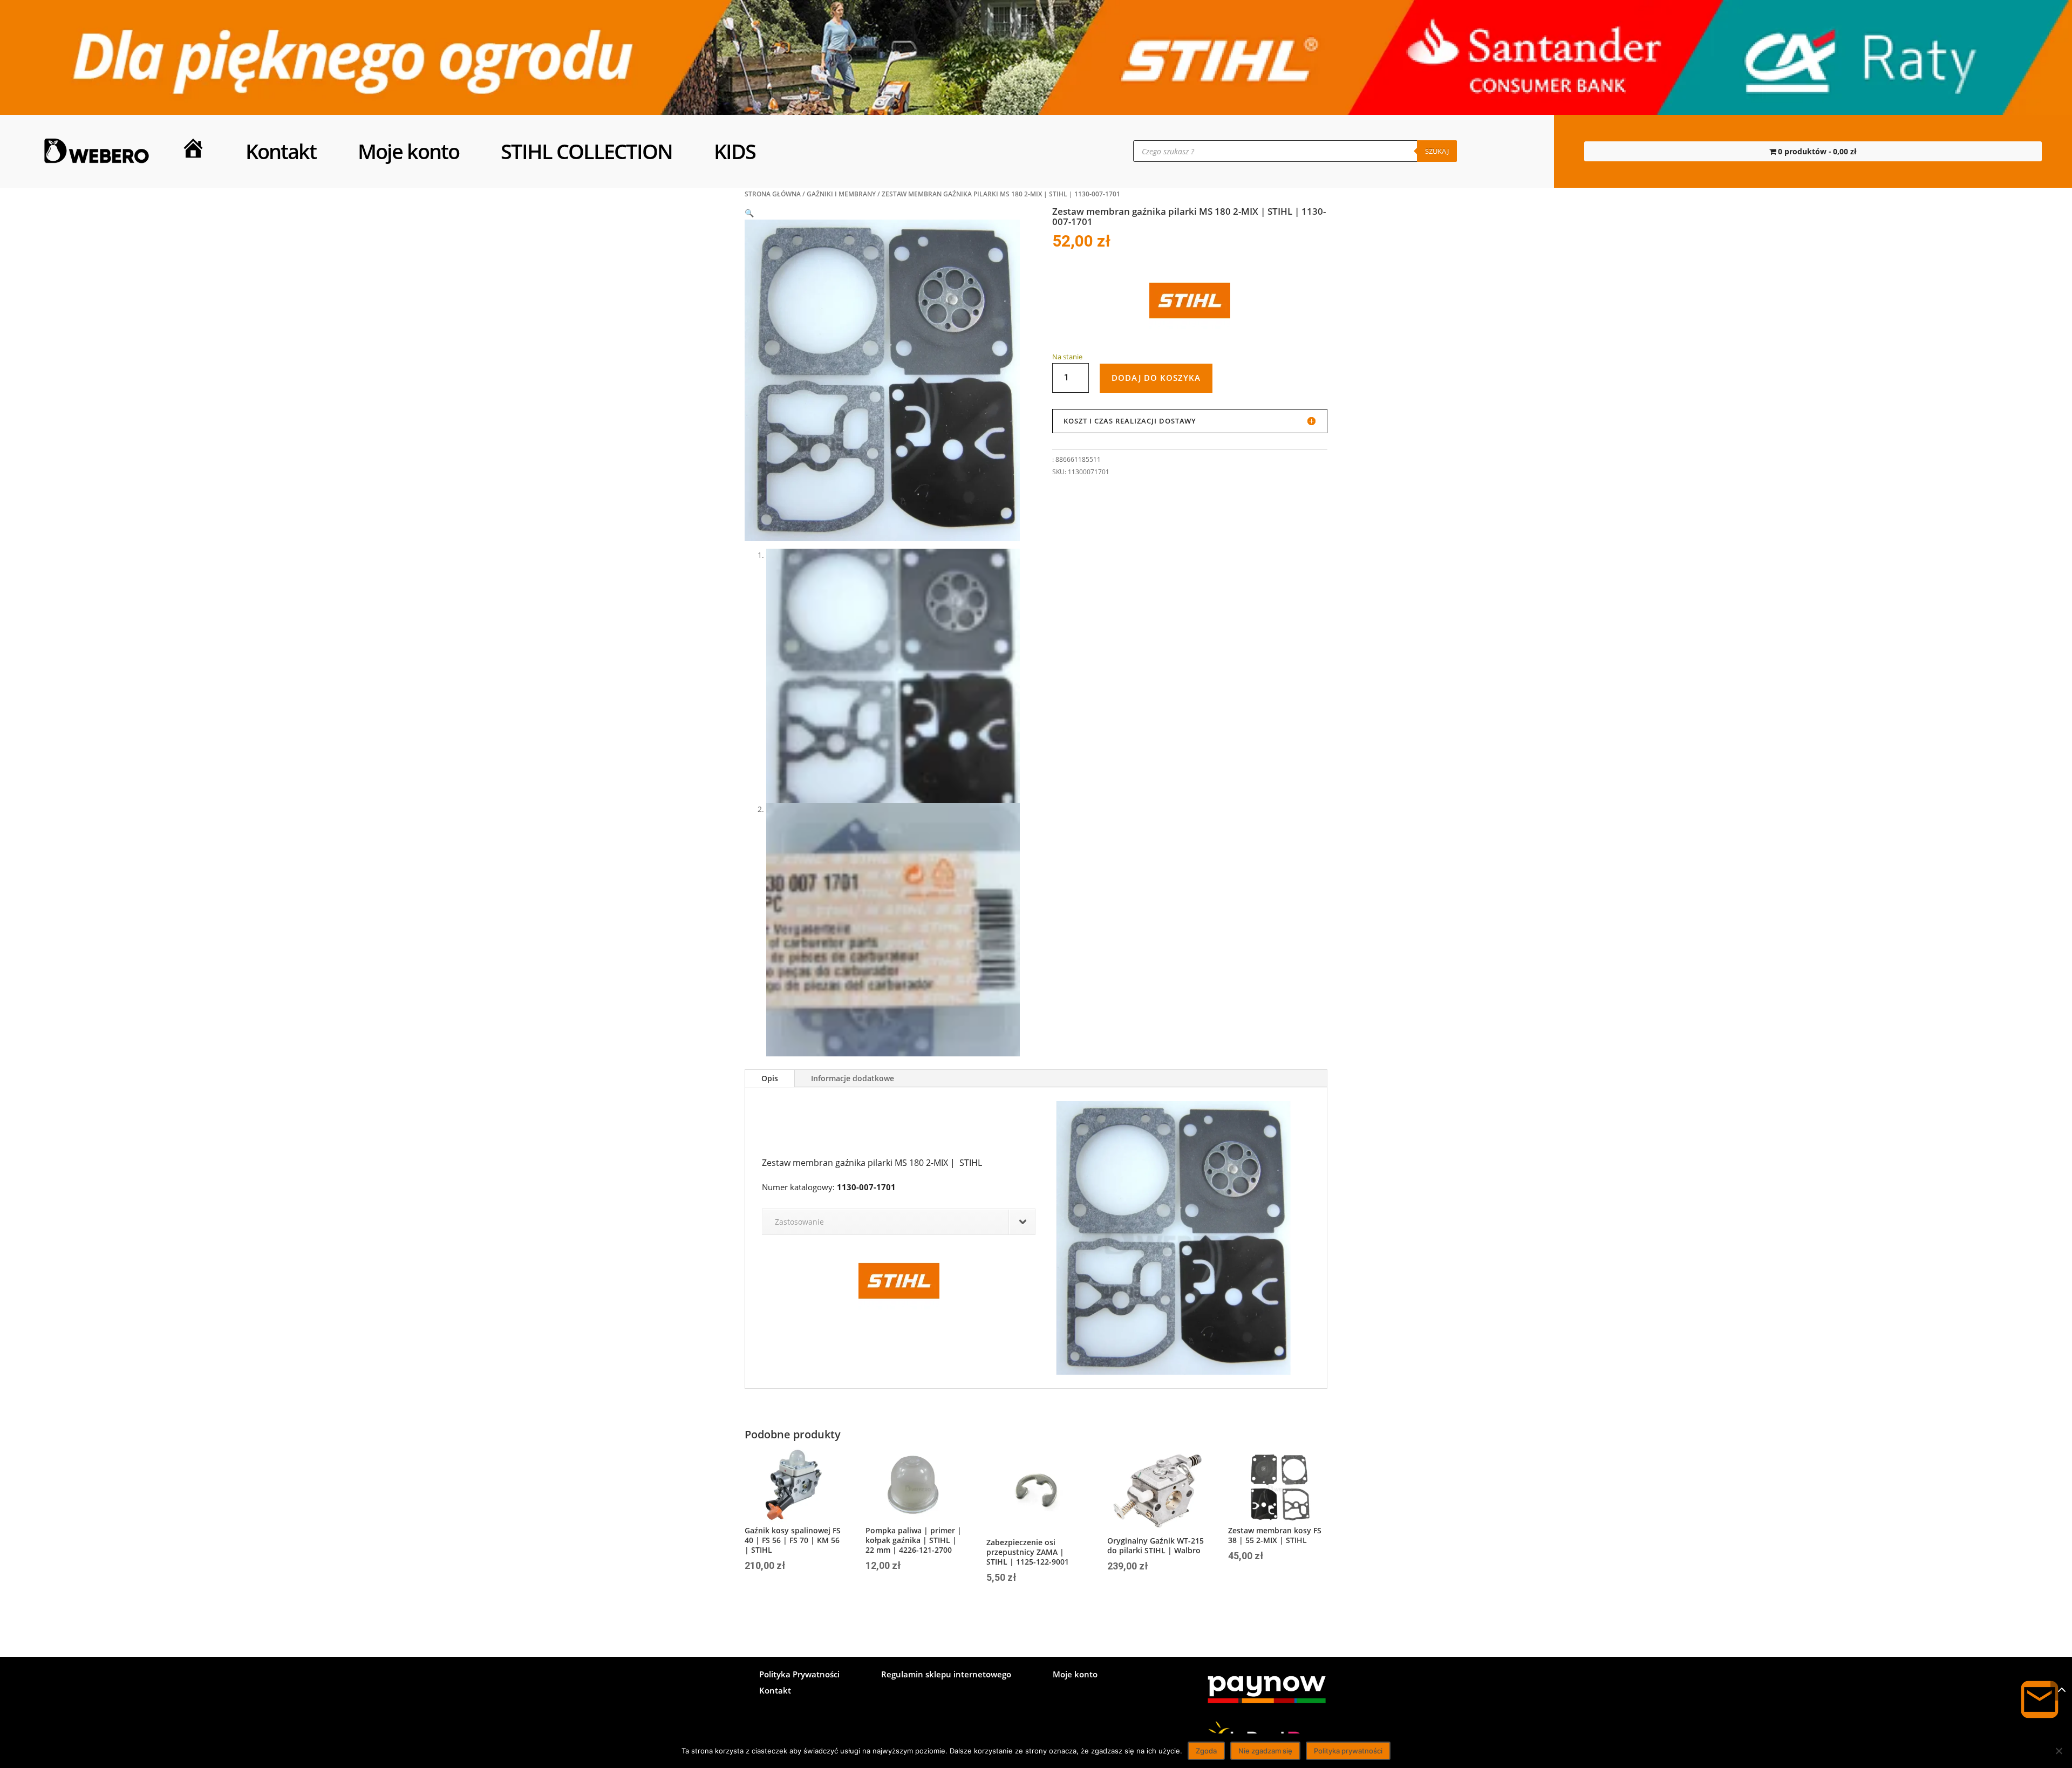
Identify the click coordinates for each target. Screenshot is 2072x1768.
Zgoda (1206, 1751)
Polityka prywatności (1348, 1751)
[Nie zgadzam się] (2059, 1751)
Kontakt (281, 151)
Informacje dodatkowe (853, 1078)
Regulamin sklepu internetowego (946, 1675)
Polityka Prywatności (799, 1675)
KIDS (735, 151)
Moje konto (408, 151)
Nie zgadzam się (1265, 1751)
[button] (749, 213)
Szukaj (1437, 151)
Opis (770, 1078)
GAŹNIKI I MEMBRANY (841, 194)
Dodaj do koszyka (1156, 378)
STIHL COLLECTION (587, 151)
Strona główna (773, 194)
